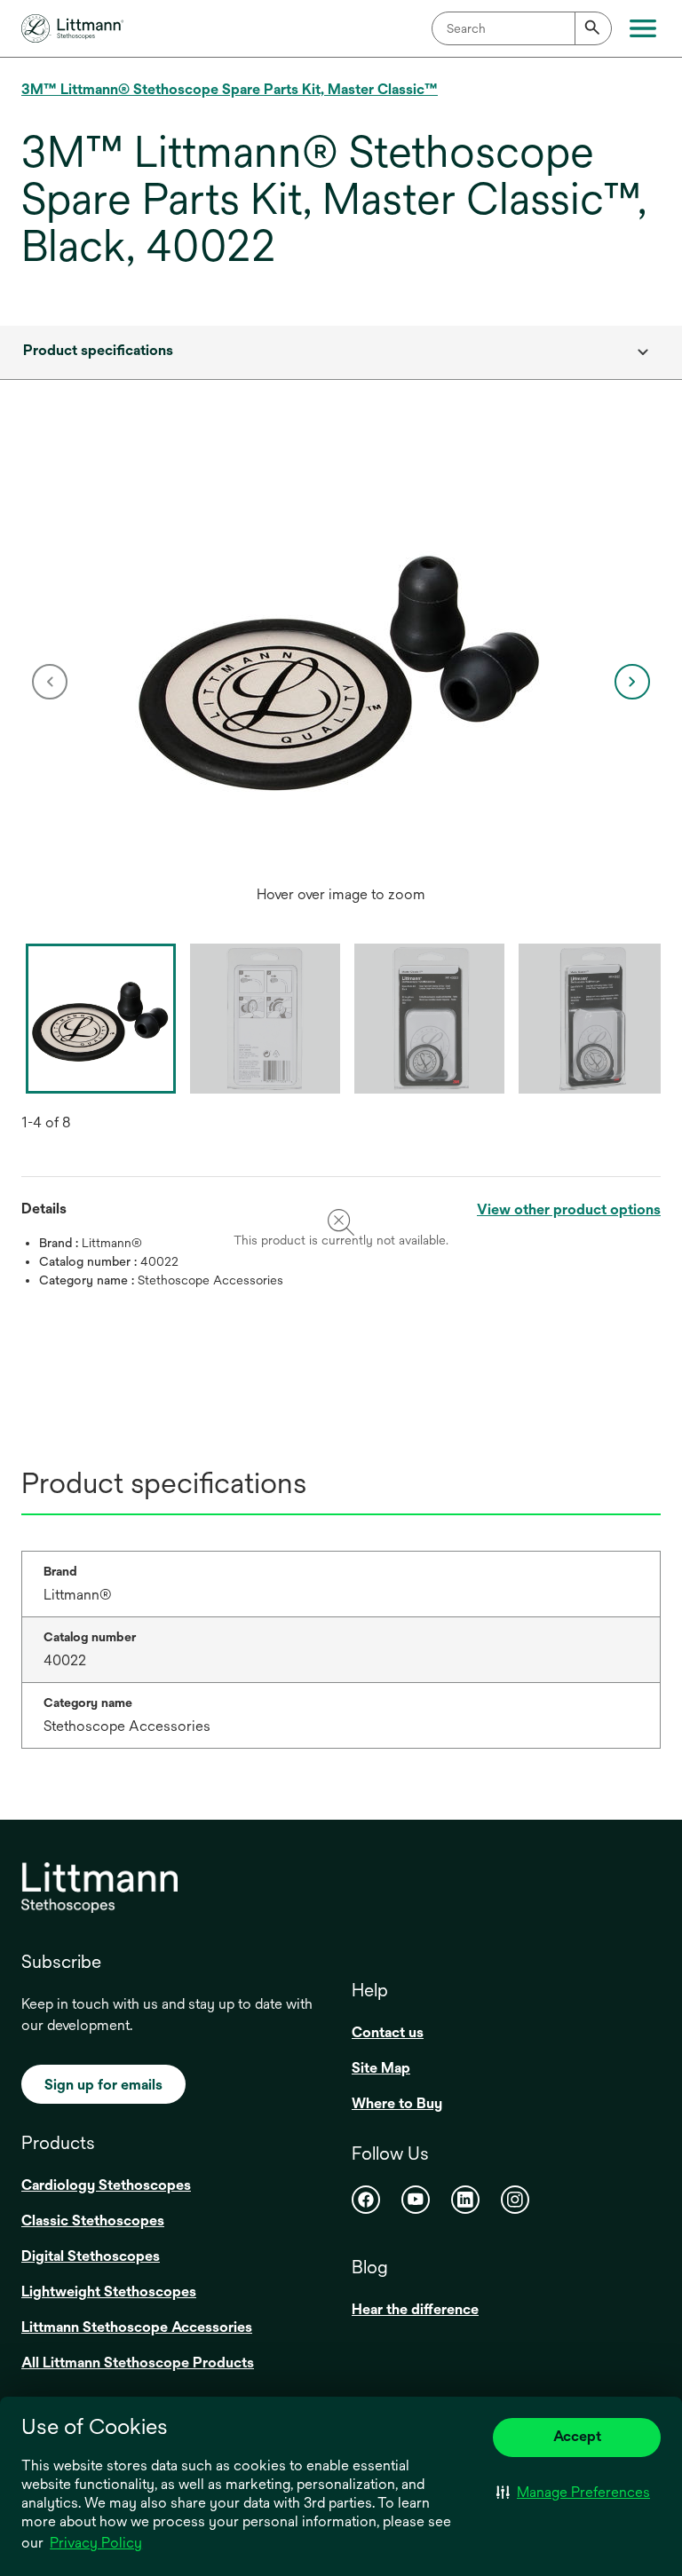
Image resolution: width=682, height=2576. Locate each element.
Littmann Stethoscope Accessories (137, 2327)
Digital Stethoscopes (91, 2256)
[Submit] (593, 28)
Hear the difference (415, 2309)
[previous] (50, 682)
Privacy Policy (96, 2543)
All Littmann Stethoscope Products (138, 2363)
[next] (632, 682)
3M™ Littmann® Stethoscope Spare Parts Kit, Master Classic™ (230, 89)
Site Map (381, 2068)
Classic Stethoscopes (93, 2220)
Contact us (388, 2032)
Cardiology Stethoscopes (106, 2185)
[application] (341, 664)
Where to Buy (397, 2103)
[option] (341, 682)
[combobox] (522, 28)
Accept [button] (577, 2436)
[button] (573, 2493)
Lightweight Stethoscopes (109, 2292)
